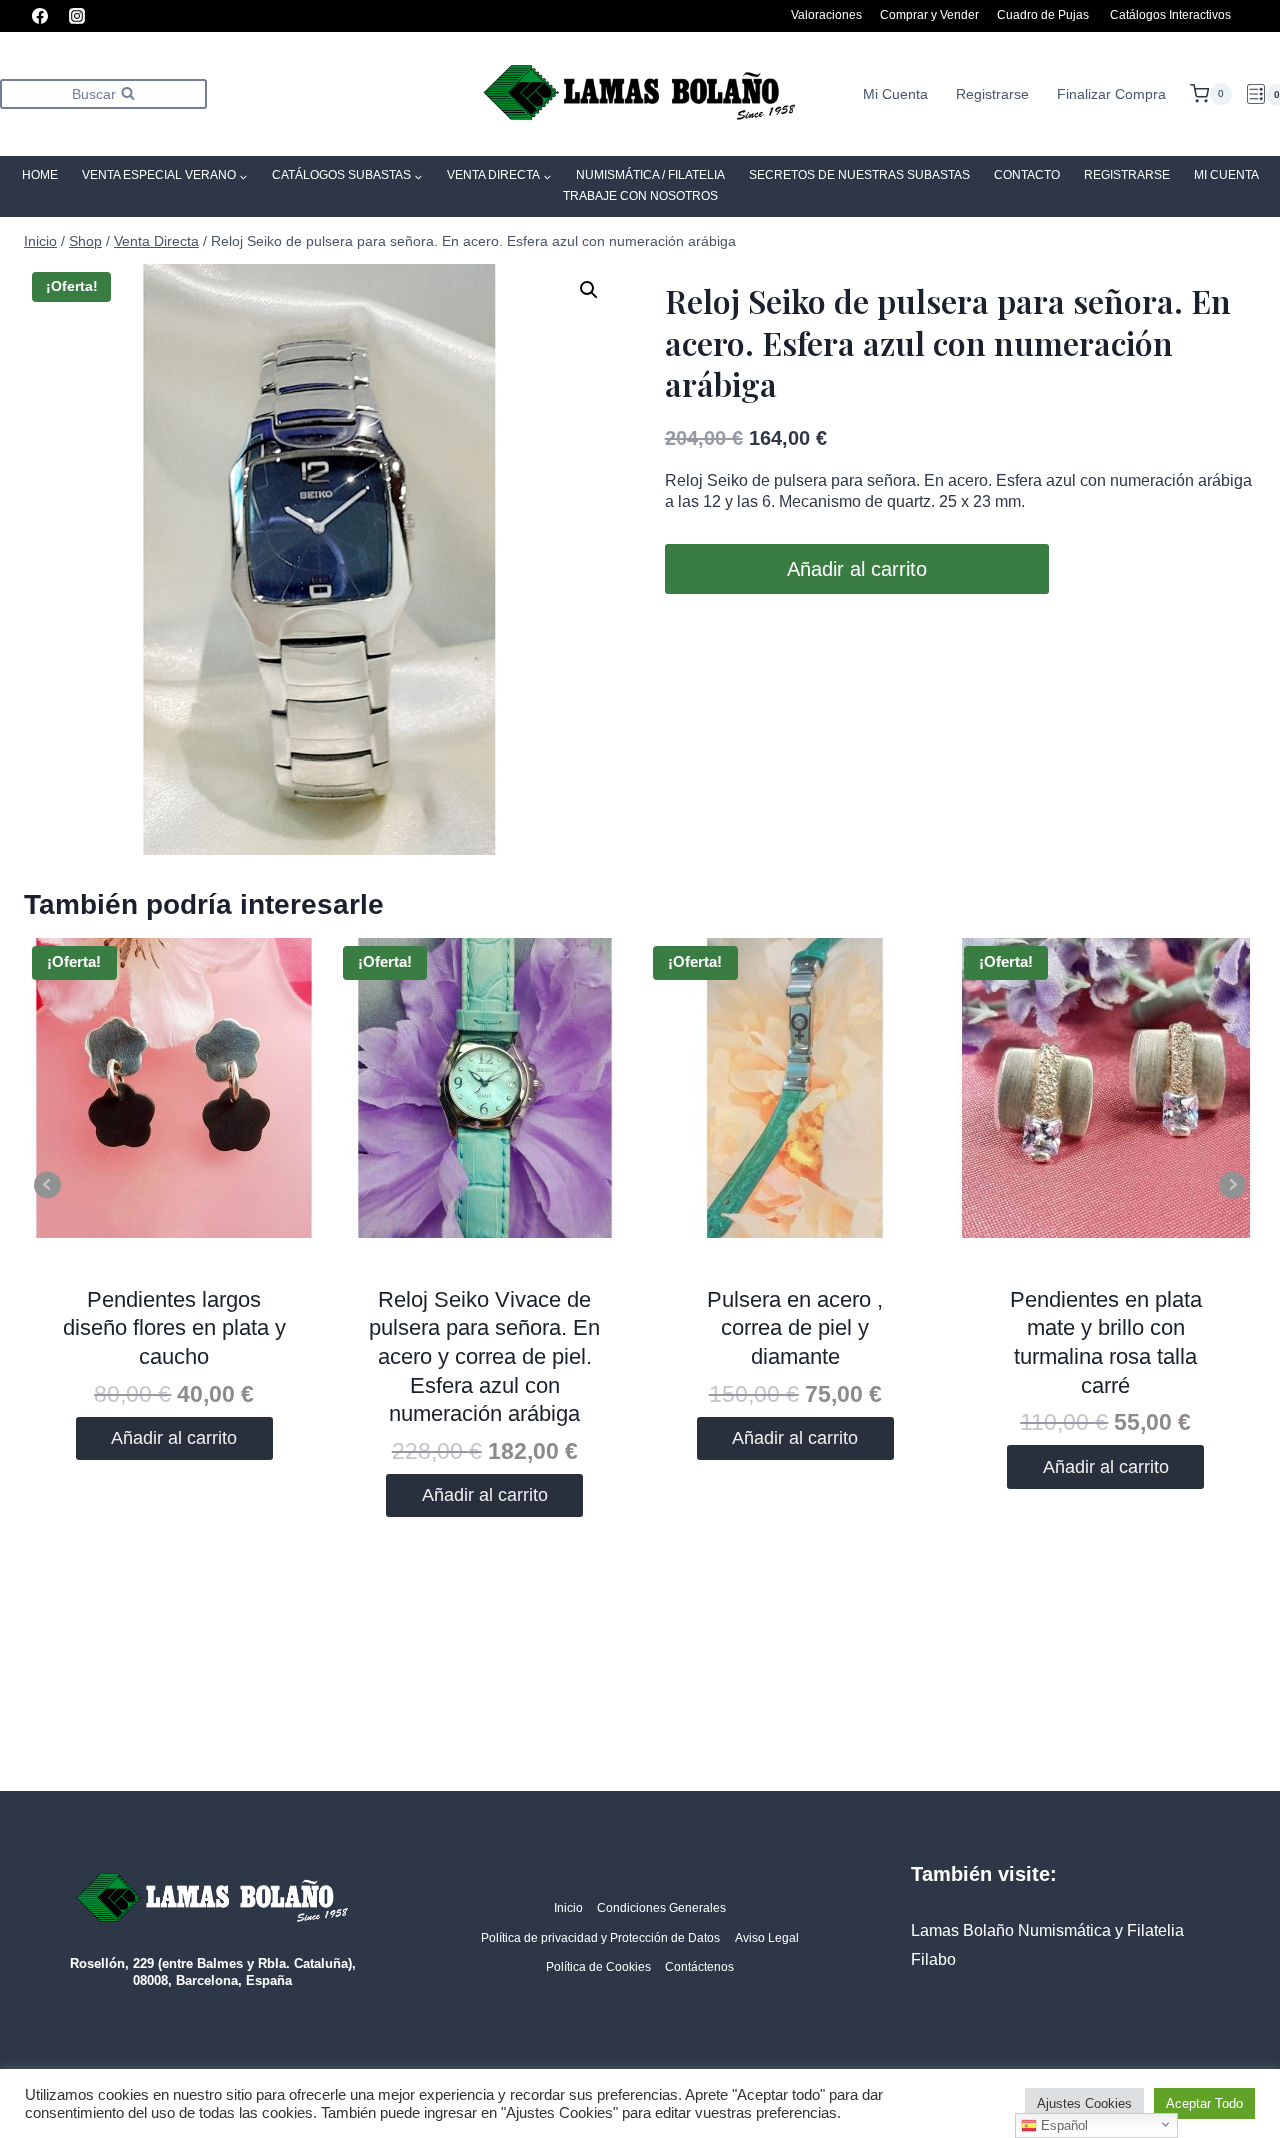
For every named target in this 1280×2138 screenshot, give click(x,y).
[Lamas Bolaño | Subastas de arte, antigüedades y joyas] (640, 94)
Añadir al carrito (857, 569)
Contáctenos (699, 1967)
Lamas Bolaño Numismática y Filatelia (1047, 1930)
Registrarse (992, 94)
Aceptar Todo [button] (1204, 2103)
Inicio (568, 1908)
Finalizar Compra (1111, 94)
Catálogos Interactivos (1170, 15)
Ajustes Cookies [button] (1084, 2103)
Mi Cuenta (895, 94)
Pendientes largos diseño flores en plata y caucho (174, 1328)
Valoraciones (826, 15)
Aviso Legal (767, 1938)
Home (40, 175)
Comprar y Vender (929, 15)
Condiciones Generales (661, 1908)
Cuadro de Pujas (1043, 15)
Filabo (933, 1959)
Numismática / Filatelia (650, 175)
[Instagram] (77, 16)
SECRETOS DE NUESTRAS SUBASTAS (859, 175)
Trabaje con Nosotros (640, 196)
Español (1062, 2125)
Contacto (1027, 175)
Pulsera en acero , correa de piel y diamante (795, 1328)
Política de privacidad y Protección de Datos (600, 1938)
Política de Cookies (598, 1967)
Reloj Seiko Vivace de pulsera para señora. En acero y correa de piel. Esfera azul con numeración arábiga (484, 1356)
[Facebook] (40, 16)
